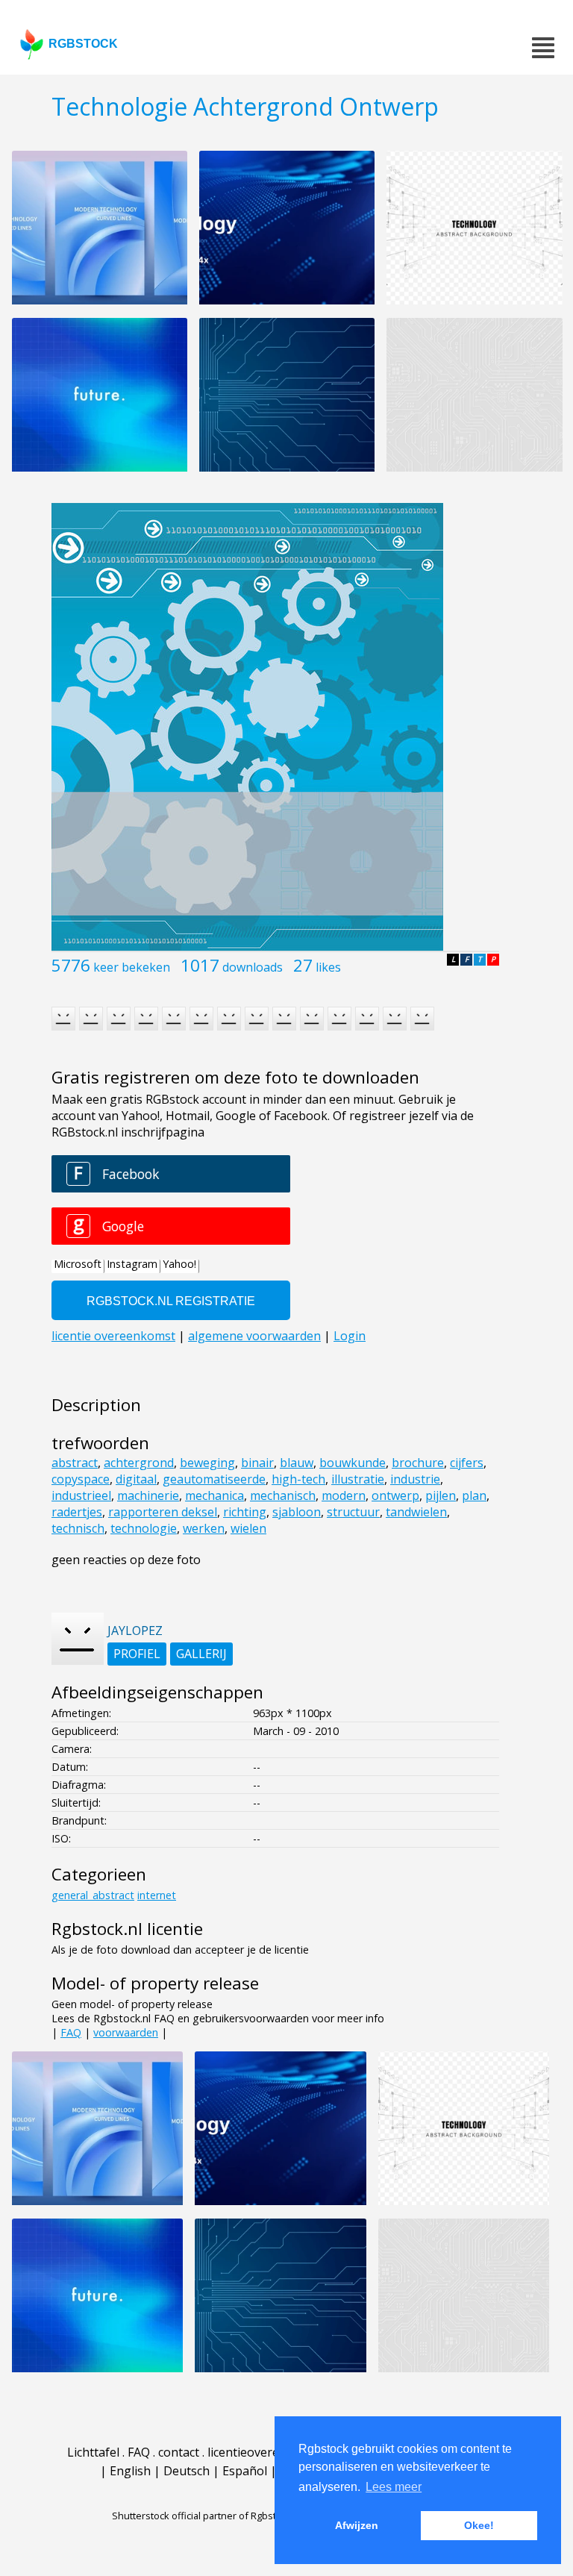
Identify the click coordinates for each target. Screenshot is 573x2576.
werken (204, 1528)
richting (245, 1512)
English (130, 2471)
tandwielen (416, 1512)
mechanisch (283, 1495)
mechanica (215, 1495)
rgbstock (83, 44)
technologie (144, 1528)
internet (157, 1895)
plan (474, 1495)
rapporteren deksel (163, 1512)
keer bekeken (132, 967)
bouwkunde (353, 1463)
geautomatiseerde (214, 1479)
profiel (137, 1654)
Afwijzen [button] (357, 2525)
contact (179, 2452)
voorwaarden (126, 2032)
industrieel (81, 1495)
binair (257, 1463)
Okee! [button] (479, 2525)
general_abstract (93, 1895)
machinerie (148, 1495)
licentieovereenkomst (268, 2452)
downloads (253, 967)
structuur (353, 1512)
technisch (78, 1528)
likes (328, 967)
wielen (248, 1528)
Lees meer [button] (394, 2487)
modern (344, 1495)
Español (245, 2471)
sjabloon (297, 1512)
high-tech (298, 1479)
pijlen (441, 1495)
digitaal (136, 1479)
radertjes (77, 1512)
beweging (207, 1463)
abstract (75, 1463)
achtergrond (139, 1463)
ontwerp (395, 1495)
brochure (418, 1463)
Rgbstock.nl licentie (127, 1929)
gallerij (201, 1654)
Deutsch (187, 2471)
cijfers (467, 1463)
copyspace (81, 1479)
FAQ (71, 2032)
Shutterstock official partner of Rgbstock (202, 2516)
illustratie (358, 1479)
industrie (415, 1479)
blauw (297, 1463)
